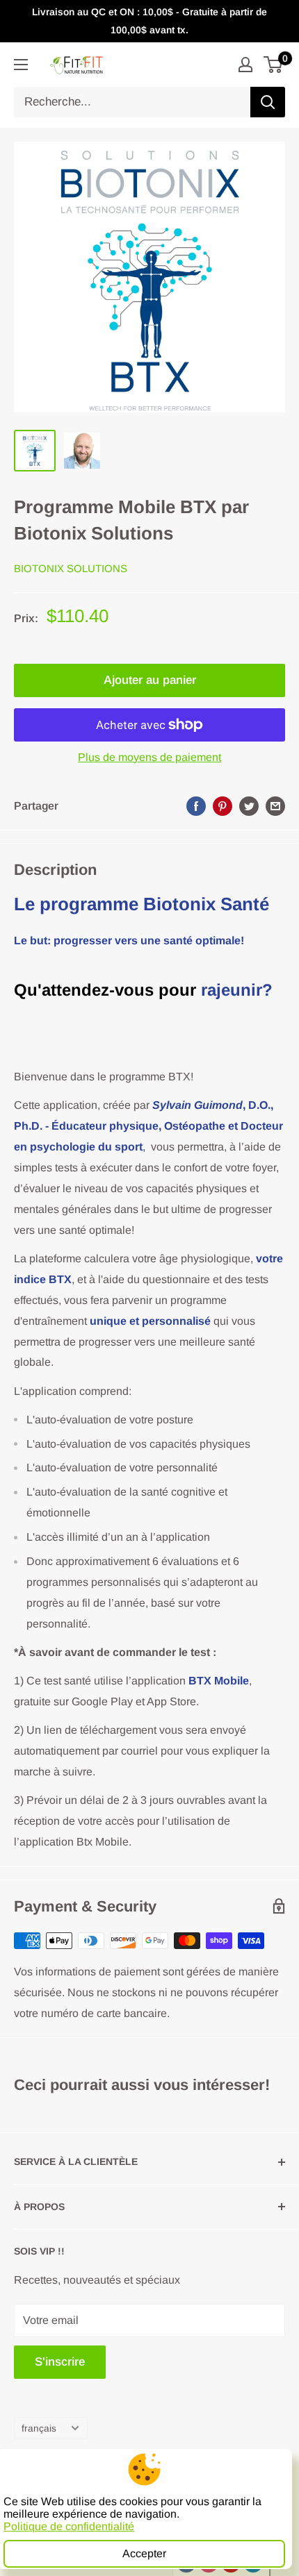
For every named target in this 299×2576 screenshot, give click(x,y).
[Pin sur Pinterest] (223, 806)
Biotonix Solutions (71, 568)
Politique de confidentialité (69, 2526)
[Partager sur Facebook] (196, 806)
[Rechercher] (268, 102)
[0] (274, 65)
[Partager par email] (275, 806)
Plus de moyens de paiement (149, 757)
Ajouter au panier (150, 680)
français (39, 2428)
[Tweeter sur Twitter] (249, 806)
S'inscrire (60, 2362)
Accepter (144, 2553)
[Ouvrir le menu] (21, 65)
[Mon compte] (245, 65)
